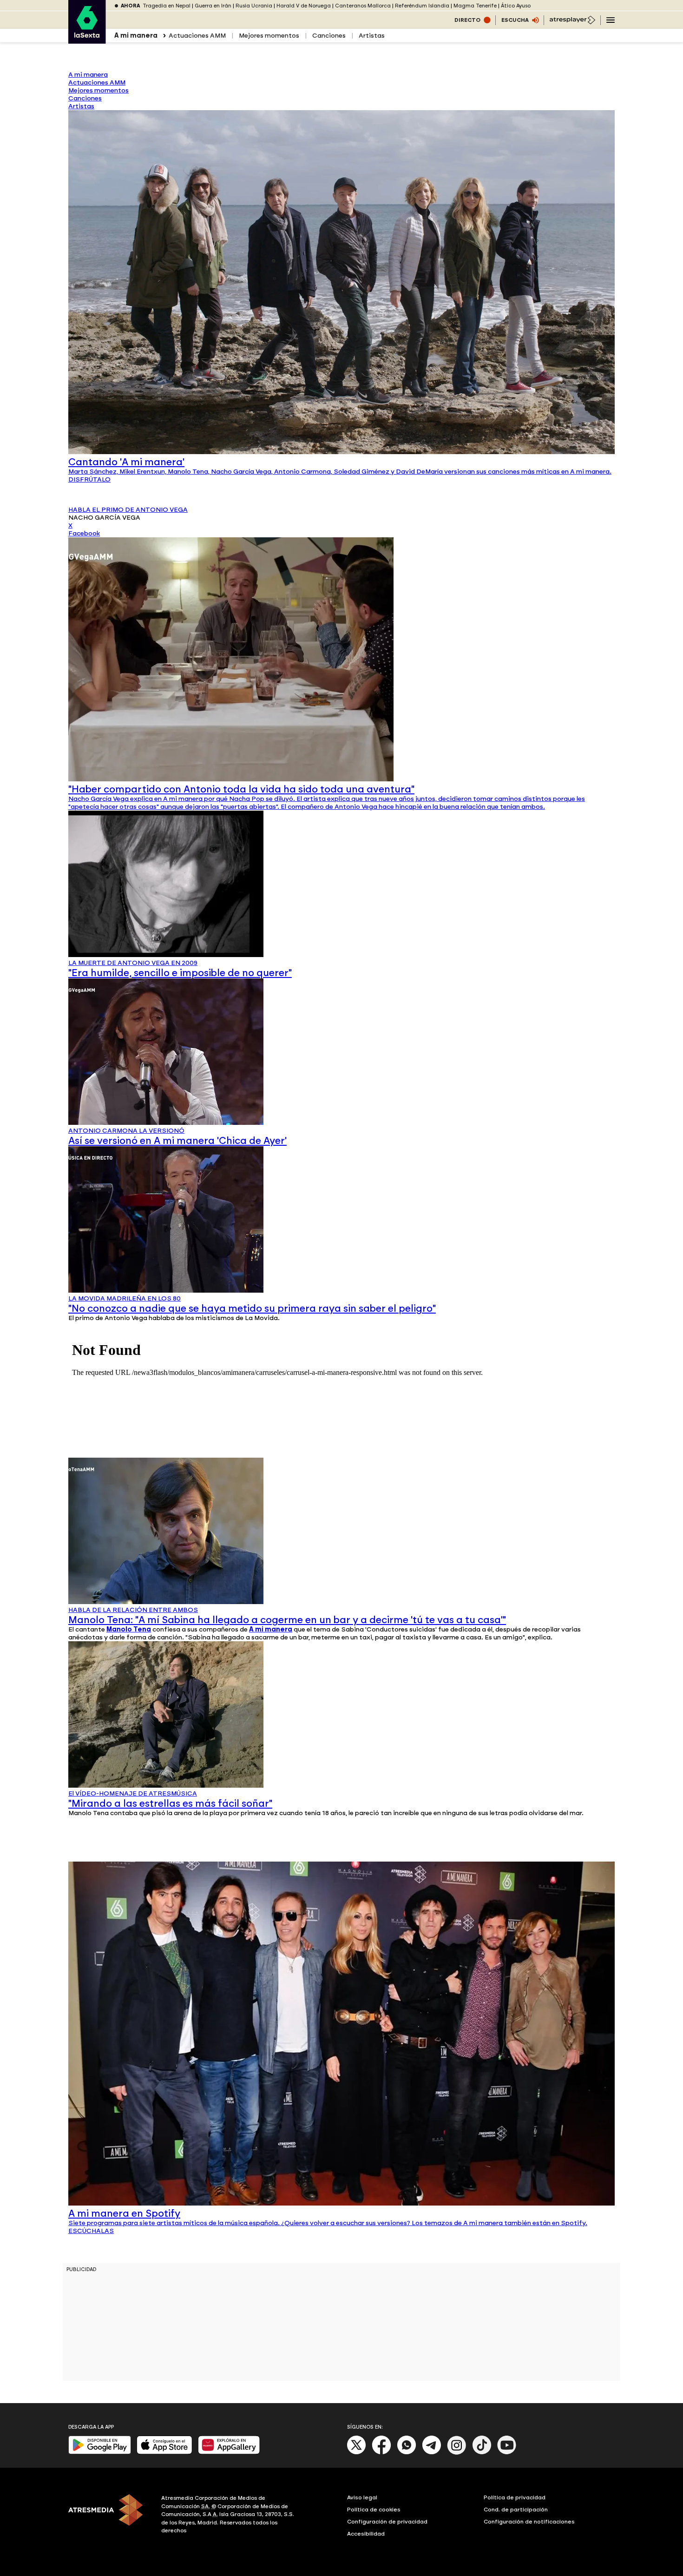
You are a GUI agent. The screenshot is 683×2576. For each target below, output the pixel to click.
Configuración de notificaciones (529, 2522)
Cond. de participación (516, 2510)
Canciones (329, 36)
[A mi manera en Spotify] (341, 2203)
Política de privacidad (515, 2497)
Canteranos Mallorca (363, 6)
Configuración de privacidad (387, 2522)
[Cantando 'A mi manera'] (341, 452)
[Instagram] (457, 2453)
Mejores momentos (269, 36)
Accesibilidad (366, 2534)
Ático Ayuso (516, 6)
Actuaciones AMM (197, 36)
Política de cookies (374, 2510)
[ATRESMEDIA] (109, 2516)
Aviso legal (362, 2497)
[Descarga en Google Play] (100, 2452)
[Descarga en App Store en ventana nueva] (164, 2452)
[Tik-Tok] (482, 2453)
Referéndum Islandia (422, 6)
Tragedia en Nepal (167, 6)
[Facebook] (381, 2453)
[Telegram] (432, 2453)
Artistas (372, 36)
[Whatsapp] (407, 2453)
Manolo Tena (129, 1629)
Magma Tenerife (475, 6)
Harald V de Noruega (304, 6)
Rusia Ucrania (254, 6)
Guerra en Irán (213, 6)
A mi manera (271, 1629)
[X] (357, 2453)
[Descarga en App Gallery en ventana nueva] (229, 2452)
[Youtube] (507, 2453)
